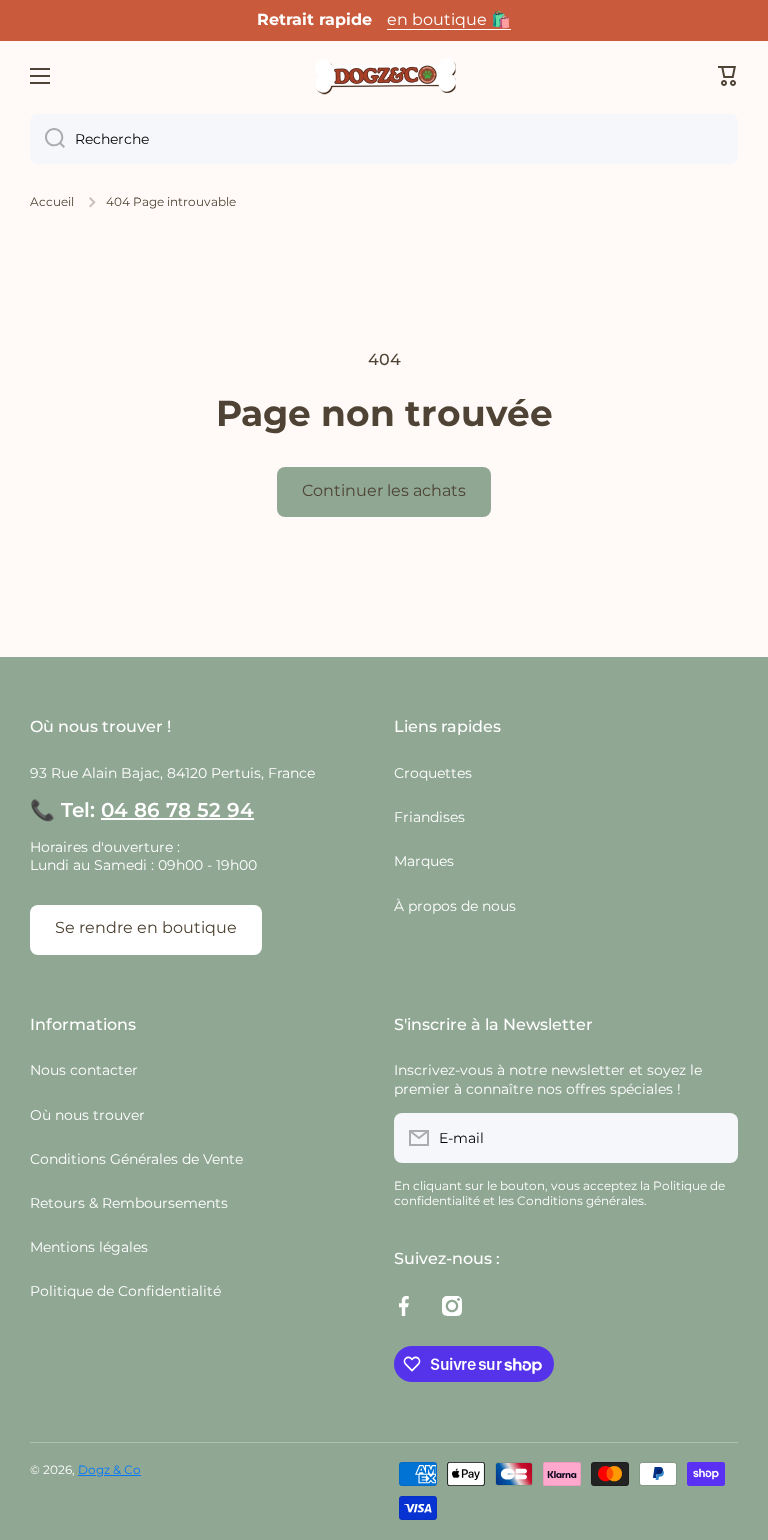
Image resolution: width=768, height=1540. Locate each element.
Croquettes (433, 773)
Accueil (52, 201)
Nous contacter (84, 1070)
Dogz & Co (109, 1469)
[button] (728, 76)
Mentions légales (89, 1247)
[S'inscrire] (713, 1138)
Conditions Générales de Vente (136, 1159)
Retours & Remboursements (129, 1203)
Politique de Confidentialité (125, 1291)
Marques (424, 861)
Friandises (429, 817)
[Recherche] (47, 139)
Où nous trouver (87, 1115)
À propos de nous (455, 906)
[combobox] (384, 139)
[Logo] (384, 76)
